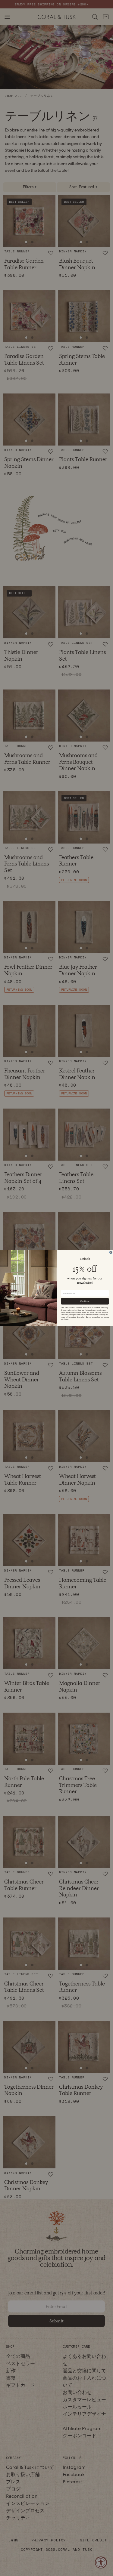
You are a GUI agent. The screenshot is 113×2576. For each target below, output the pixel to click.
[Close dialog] (111, 1252)
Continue (85, 1301)
